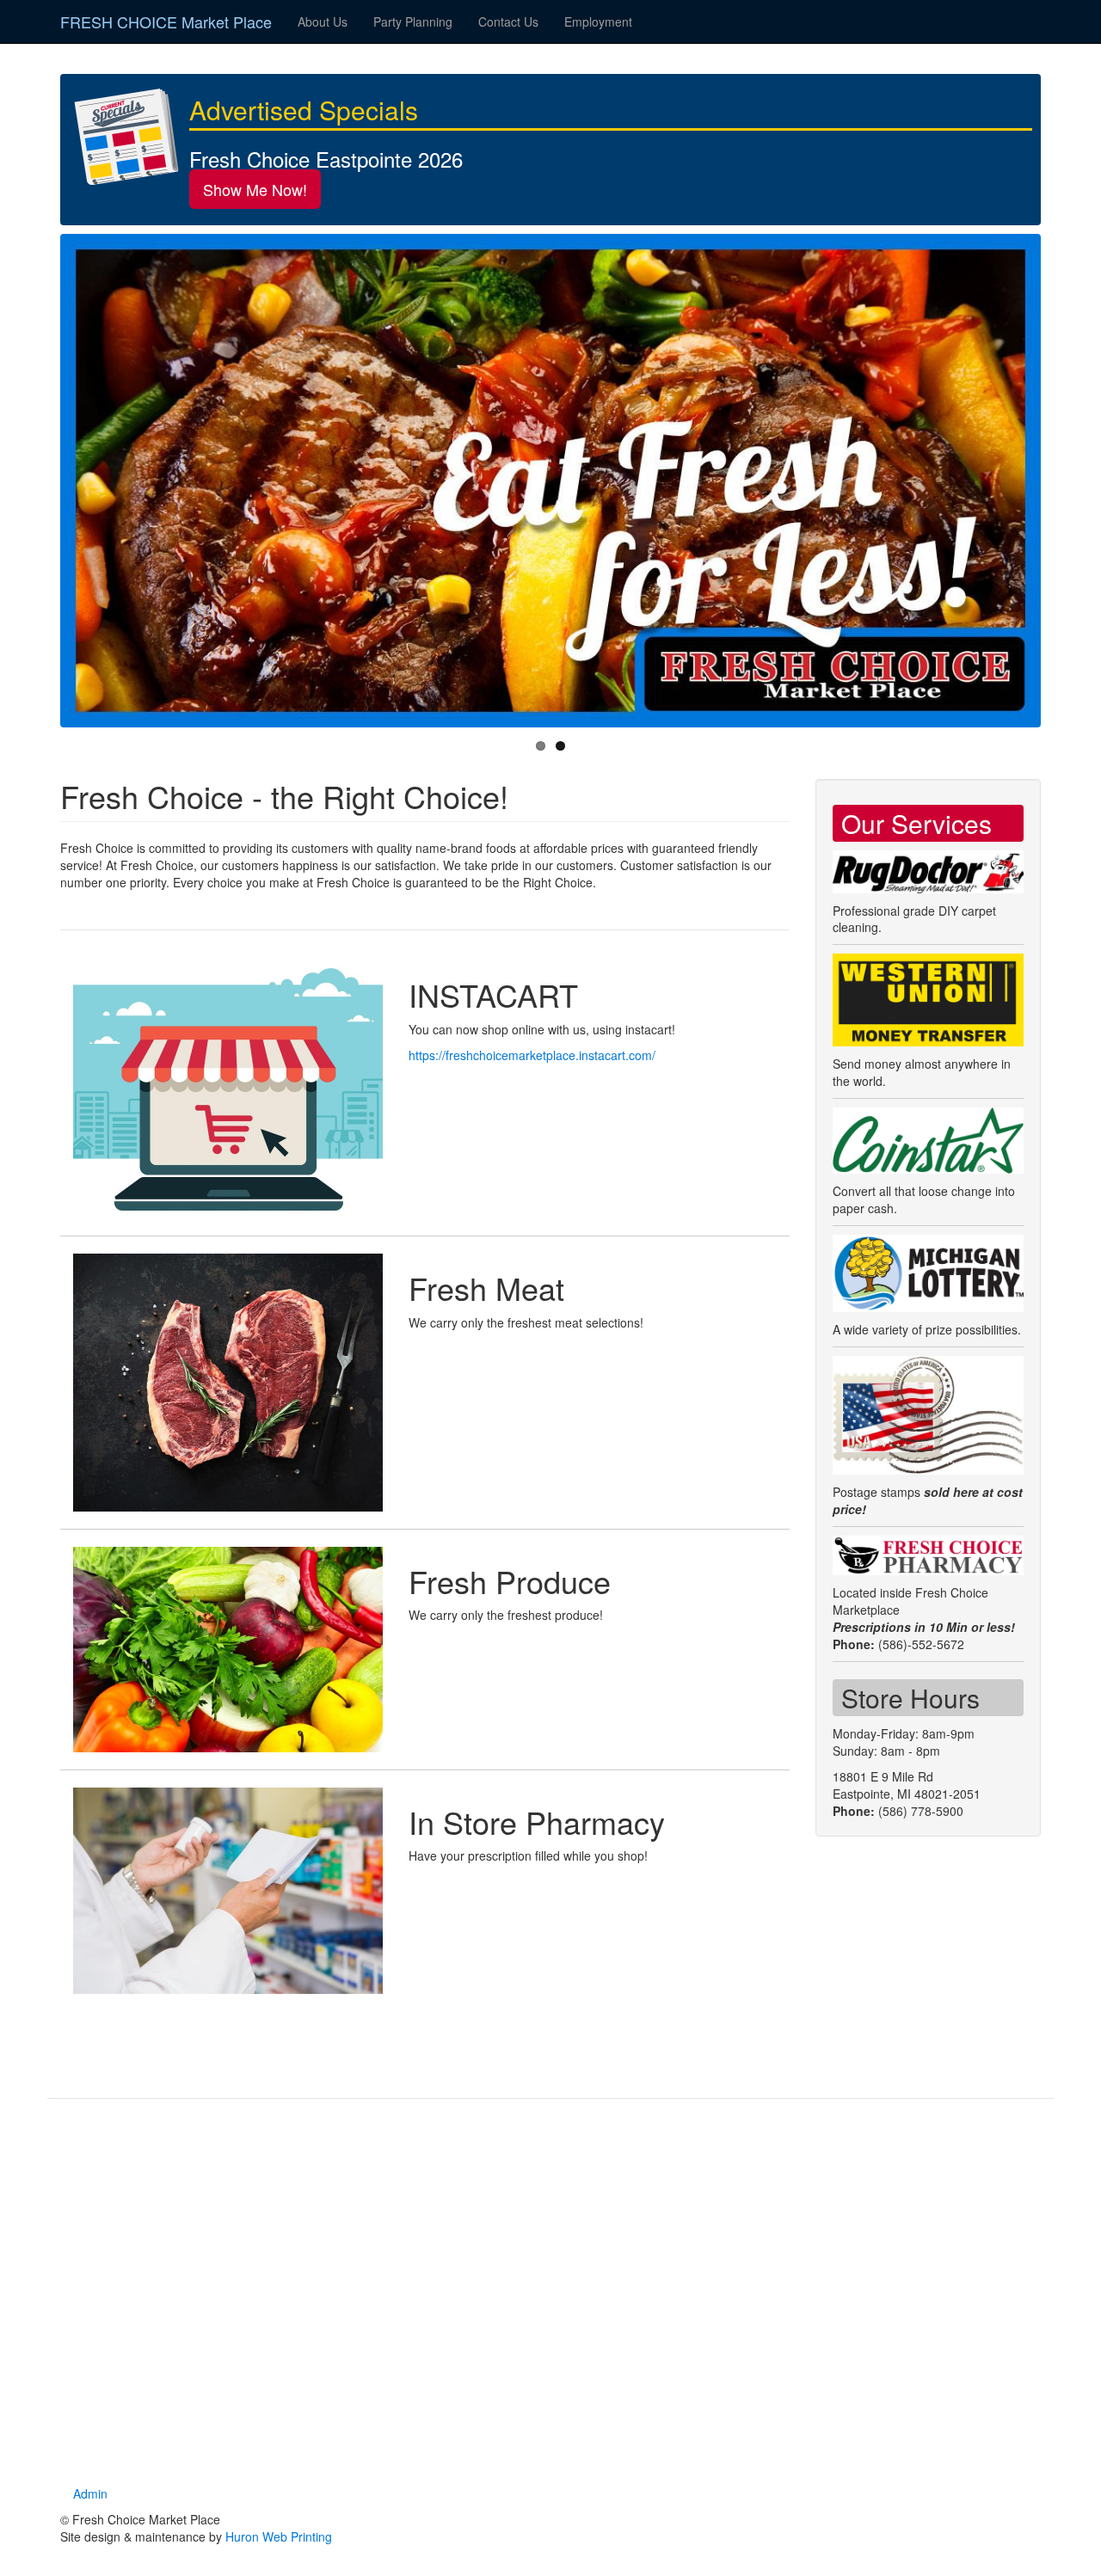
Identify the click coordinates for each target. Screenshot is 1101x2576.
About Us (323, 21)
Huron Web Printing (279, 2536)
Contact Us (508, 21)
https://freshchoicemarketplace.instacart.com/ (532, 1055)
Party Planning (413, 21)
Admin (90, 2493)
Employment (598, 21)
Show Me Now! (255, 189)
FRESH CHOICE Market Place (166, 21)
